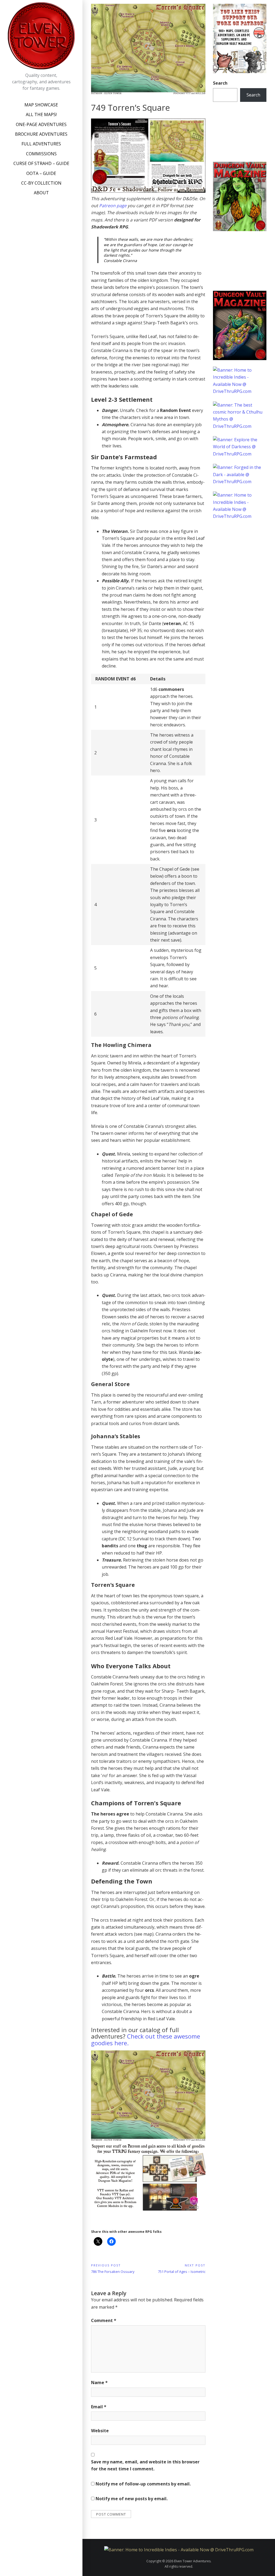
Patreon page (113, 206)
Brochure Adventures (41, 134)
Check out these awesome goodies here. (146, 2039)
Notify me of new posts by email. (132, 2499)
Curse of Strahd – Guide (41, 163)
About (41, 193)
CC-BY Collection (41, 183)
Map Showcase (41, 105)
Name (99, 2383)
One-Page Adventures (41, 124)
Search (220, 83)
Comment (104, 2320)
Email (99, 2407)
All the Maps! (41, 114)
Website (100, 2431)
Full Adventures (41, 144)
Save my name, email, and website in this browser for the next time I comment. (145, 2465)
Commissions (41, 154)
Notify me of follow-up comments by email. (143, 2484)
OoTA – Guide (41, 173)
